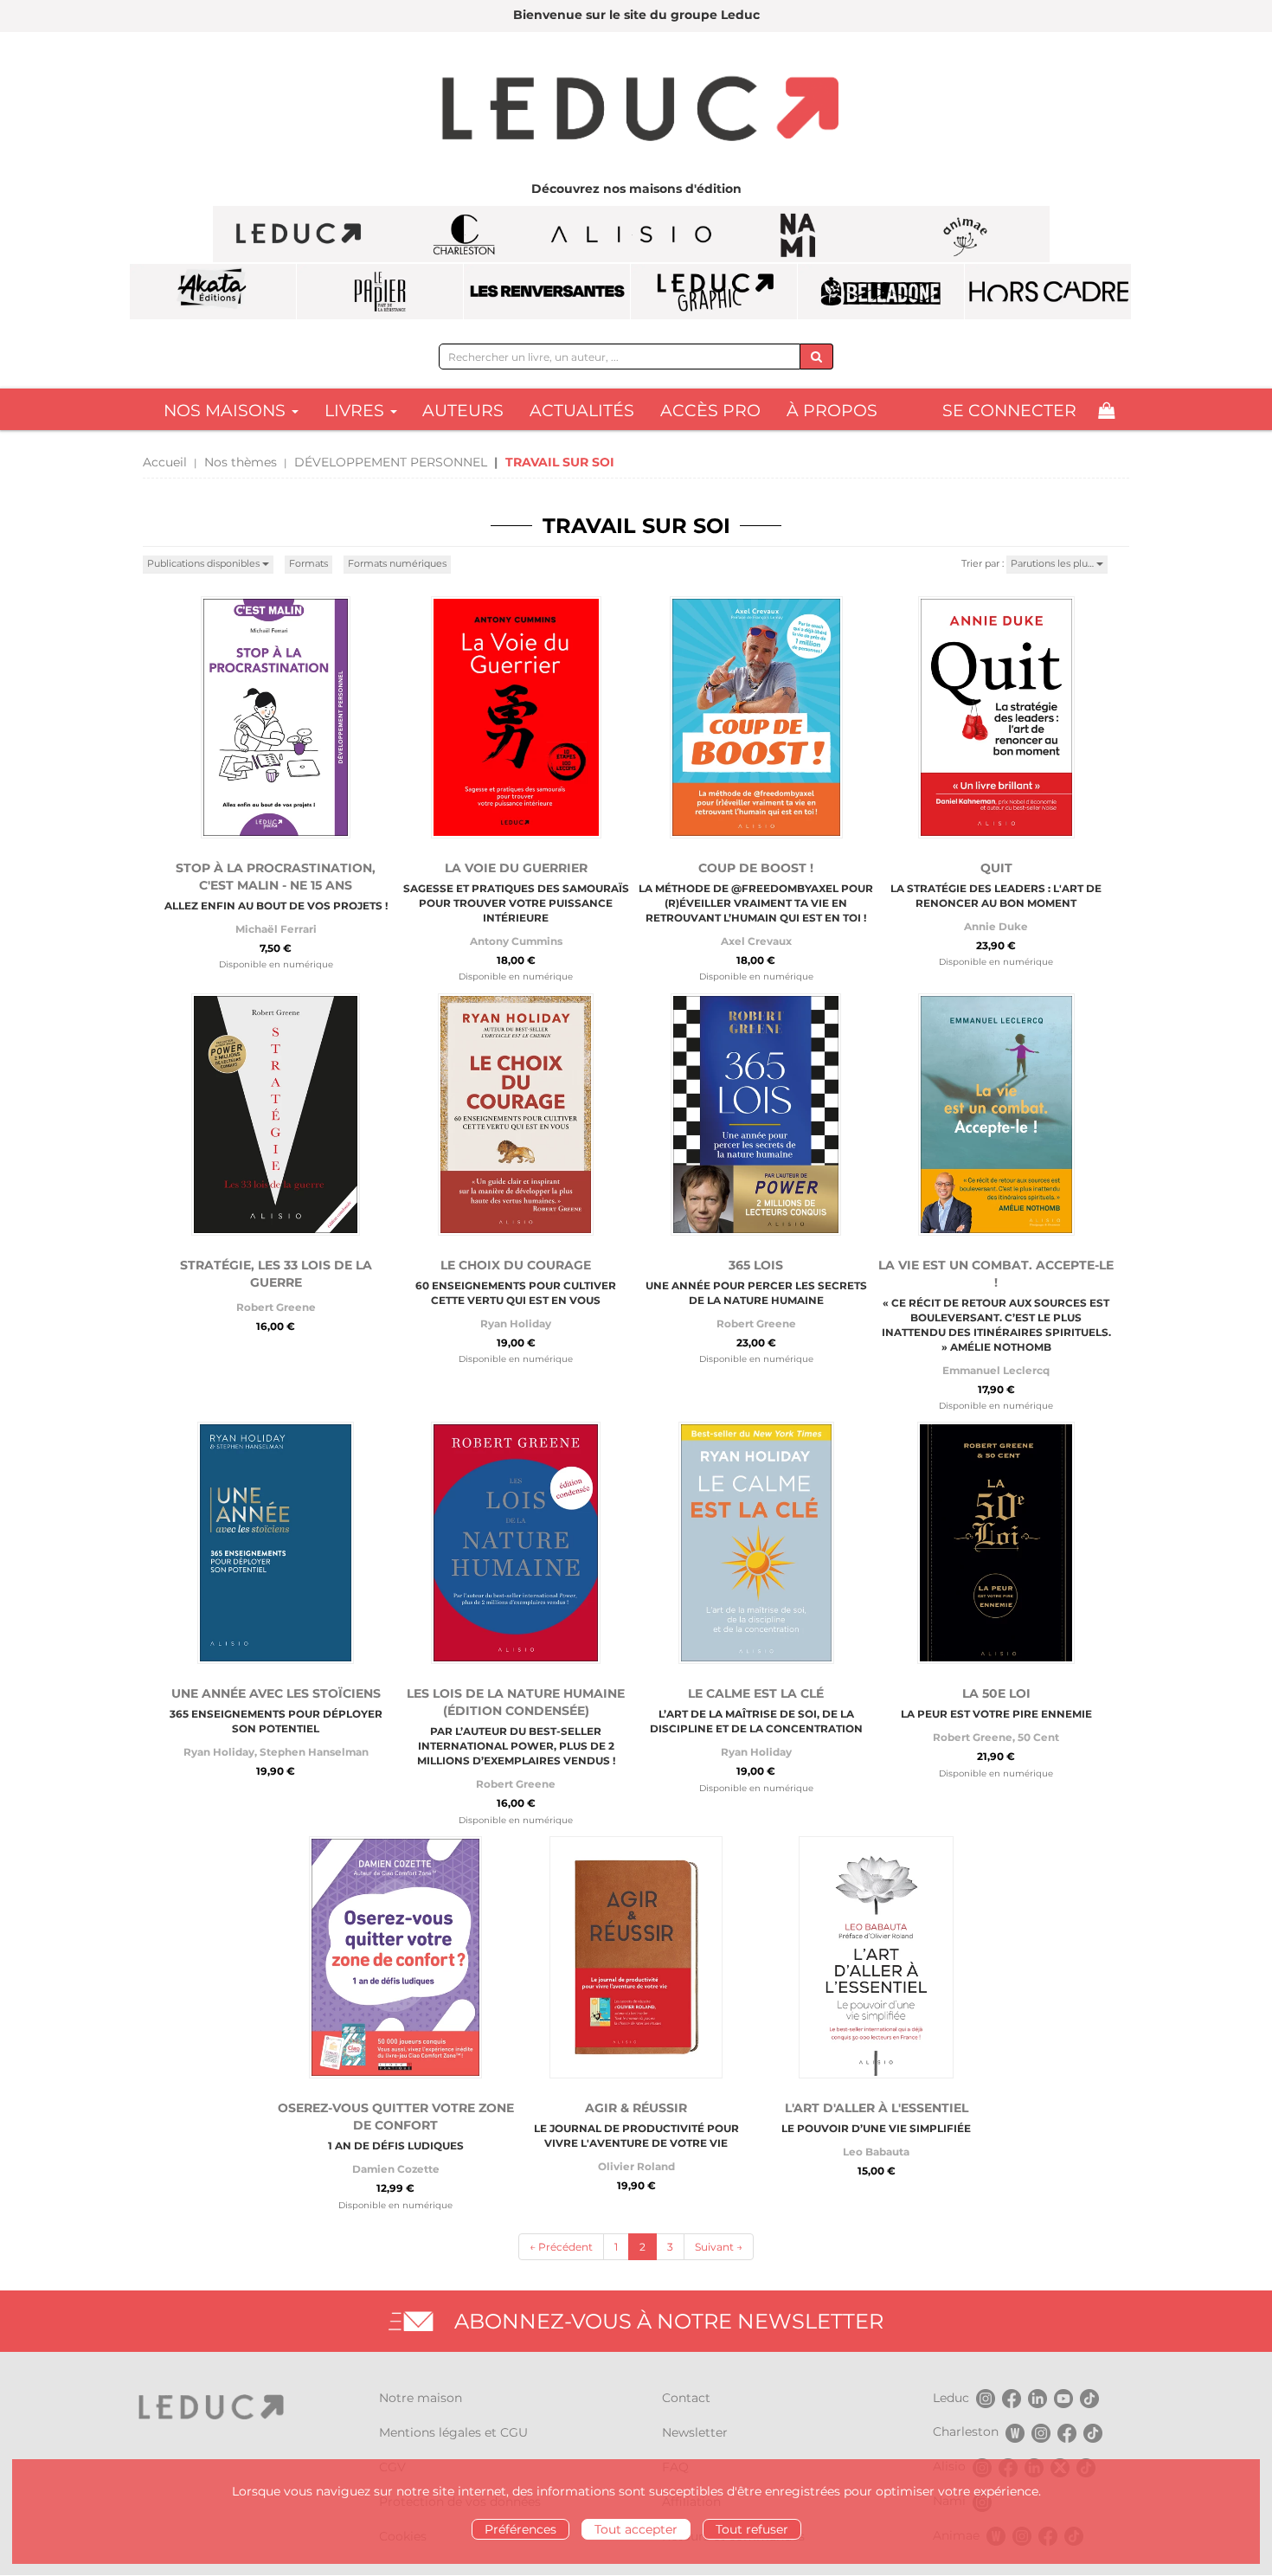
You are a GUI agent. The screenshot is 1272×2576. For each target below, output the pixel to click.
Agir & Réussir (636, 2108)
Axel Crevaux (756, 941)
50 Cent (1038, 1737)
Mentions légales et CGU (453, 2432)
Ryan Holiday (516, 1323)
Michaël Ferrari (276, 929)
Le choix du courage (516, 1265)
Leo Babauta (876, 2152)
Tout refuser (752, 2529)
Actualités (582, 411)
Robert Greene (276, 1307)
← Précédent (561, 2247)
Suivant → (719, 2247)
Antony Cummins (516, 941)
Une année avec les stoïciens (276, 1693)
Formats (308, 563)
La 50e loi (996, 1693)
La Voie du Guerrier (516, 868)
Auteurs (463, 411)
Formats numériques (397, 563)
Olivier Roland (636, 2166)
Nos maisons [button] (227, 411)
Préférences (520, 2529)
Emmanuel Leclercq (996, 1370)
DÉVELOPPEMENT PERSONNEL (391, 462)
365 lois (756, 1265)
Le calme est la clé (756, 1693)
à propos (832, 411)
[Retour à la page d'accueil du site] (636, 111)
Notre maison (421, 2398)
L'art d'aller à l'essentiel (877, 2108)
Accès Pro (710, 411)
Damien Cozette (396, 2169)
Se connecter (1009, 411)
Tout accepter (636, 2529)
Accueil (165, 462)
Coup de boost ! (756, 868)
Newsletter (695, 2432)
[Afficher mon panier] (1106, 411)
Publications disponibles (205, 563)
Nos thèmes (241, 462)
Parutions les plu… (1054, 563)
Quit (996, 868)
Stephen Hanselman (314, 1752)
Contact (686, 2398)
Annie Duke (996, 926)
